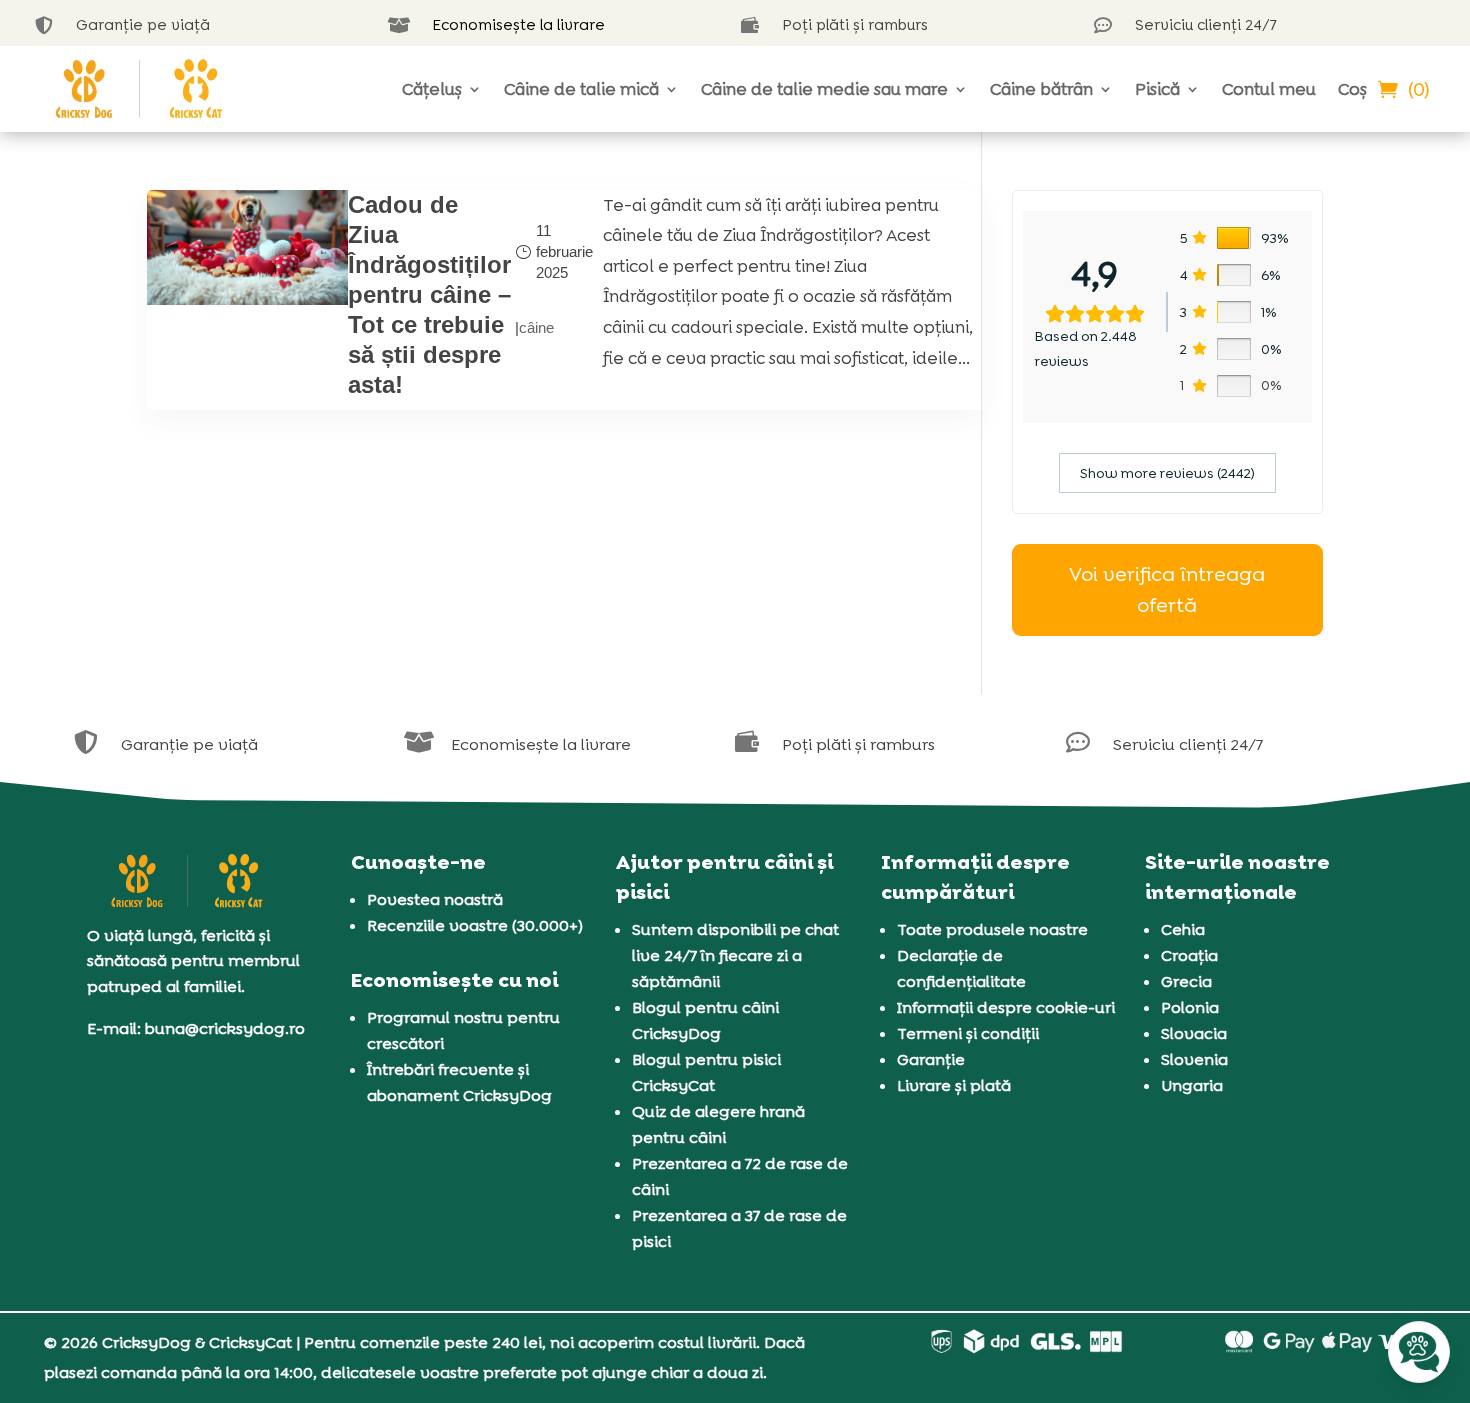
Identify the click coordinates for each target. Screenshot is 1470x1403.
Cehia (1183, 929)
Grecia (1186, 981)
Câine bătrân (1041, 89)
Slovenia (1194, 1059)
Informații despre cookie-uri (1006, 1007)
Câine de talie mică (581, 89)
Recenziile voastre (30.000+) (475, 925)
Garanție (931, 1059)
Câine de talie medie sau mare (824, 89)
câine (536, 327)
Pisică (1157, 89)
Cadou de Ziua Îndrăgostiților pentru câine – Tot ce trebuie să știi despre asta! (429, 294)
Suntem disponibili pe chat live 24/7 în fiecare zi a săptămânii (735, 955)
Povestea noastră (435, 899)
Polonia (1190, 1007)
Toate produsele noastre (992, 929)
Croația (1189, 955)
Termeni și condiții (968, 1033)
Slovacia (1194, 1033)
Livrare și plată (954, 1085)
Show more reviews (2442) (1167, 473)
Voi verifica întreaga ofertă (1167, 589)
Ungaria (1192, 1085)
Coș (1352, 89)
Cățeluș (432, 89)
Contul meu (1269, 89)
